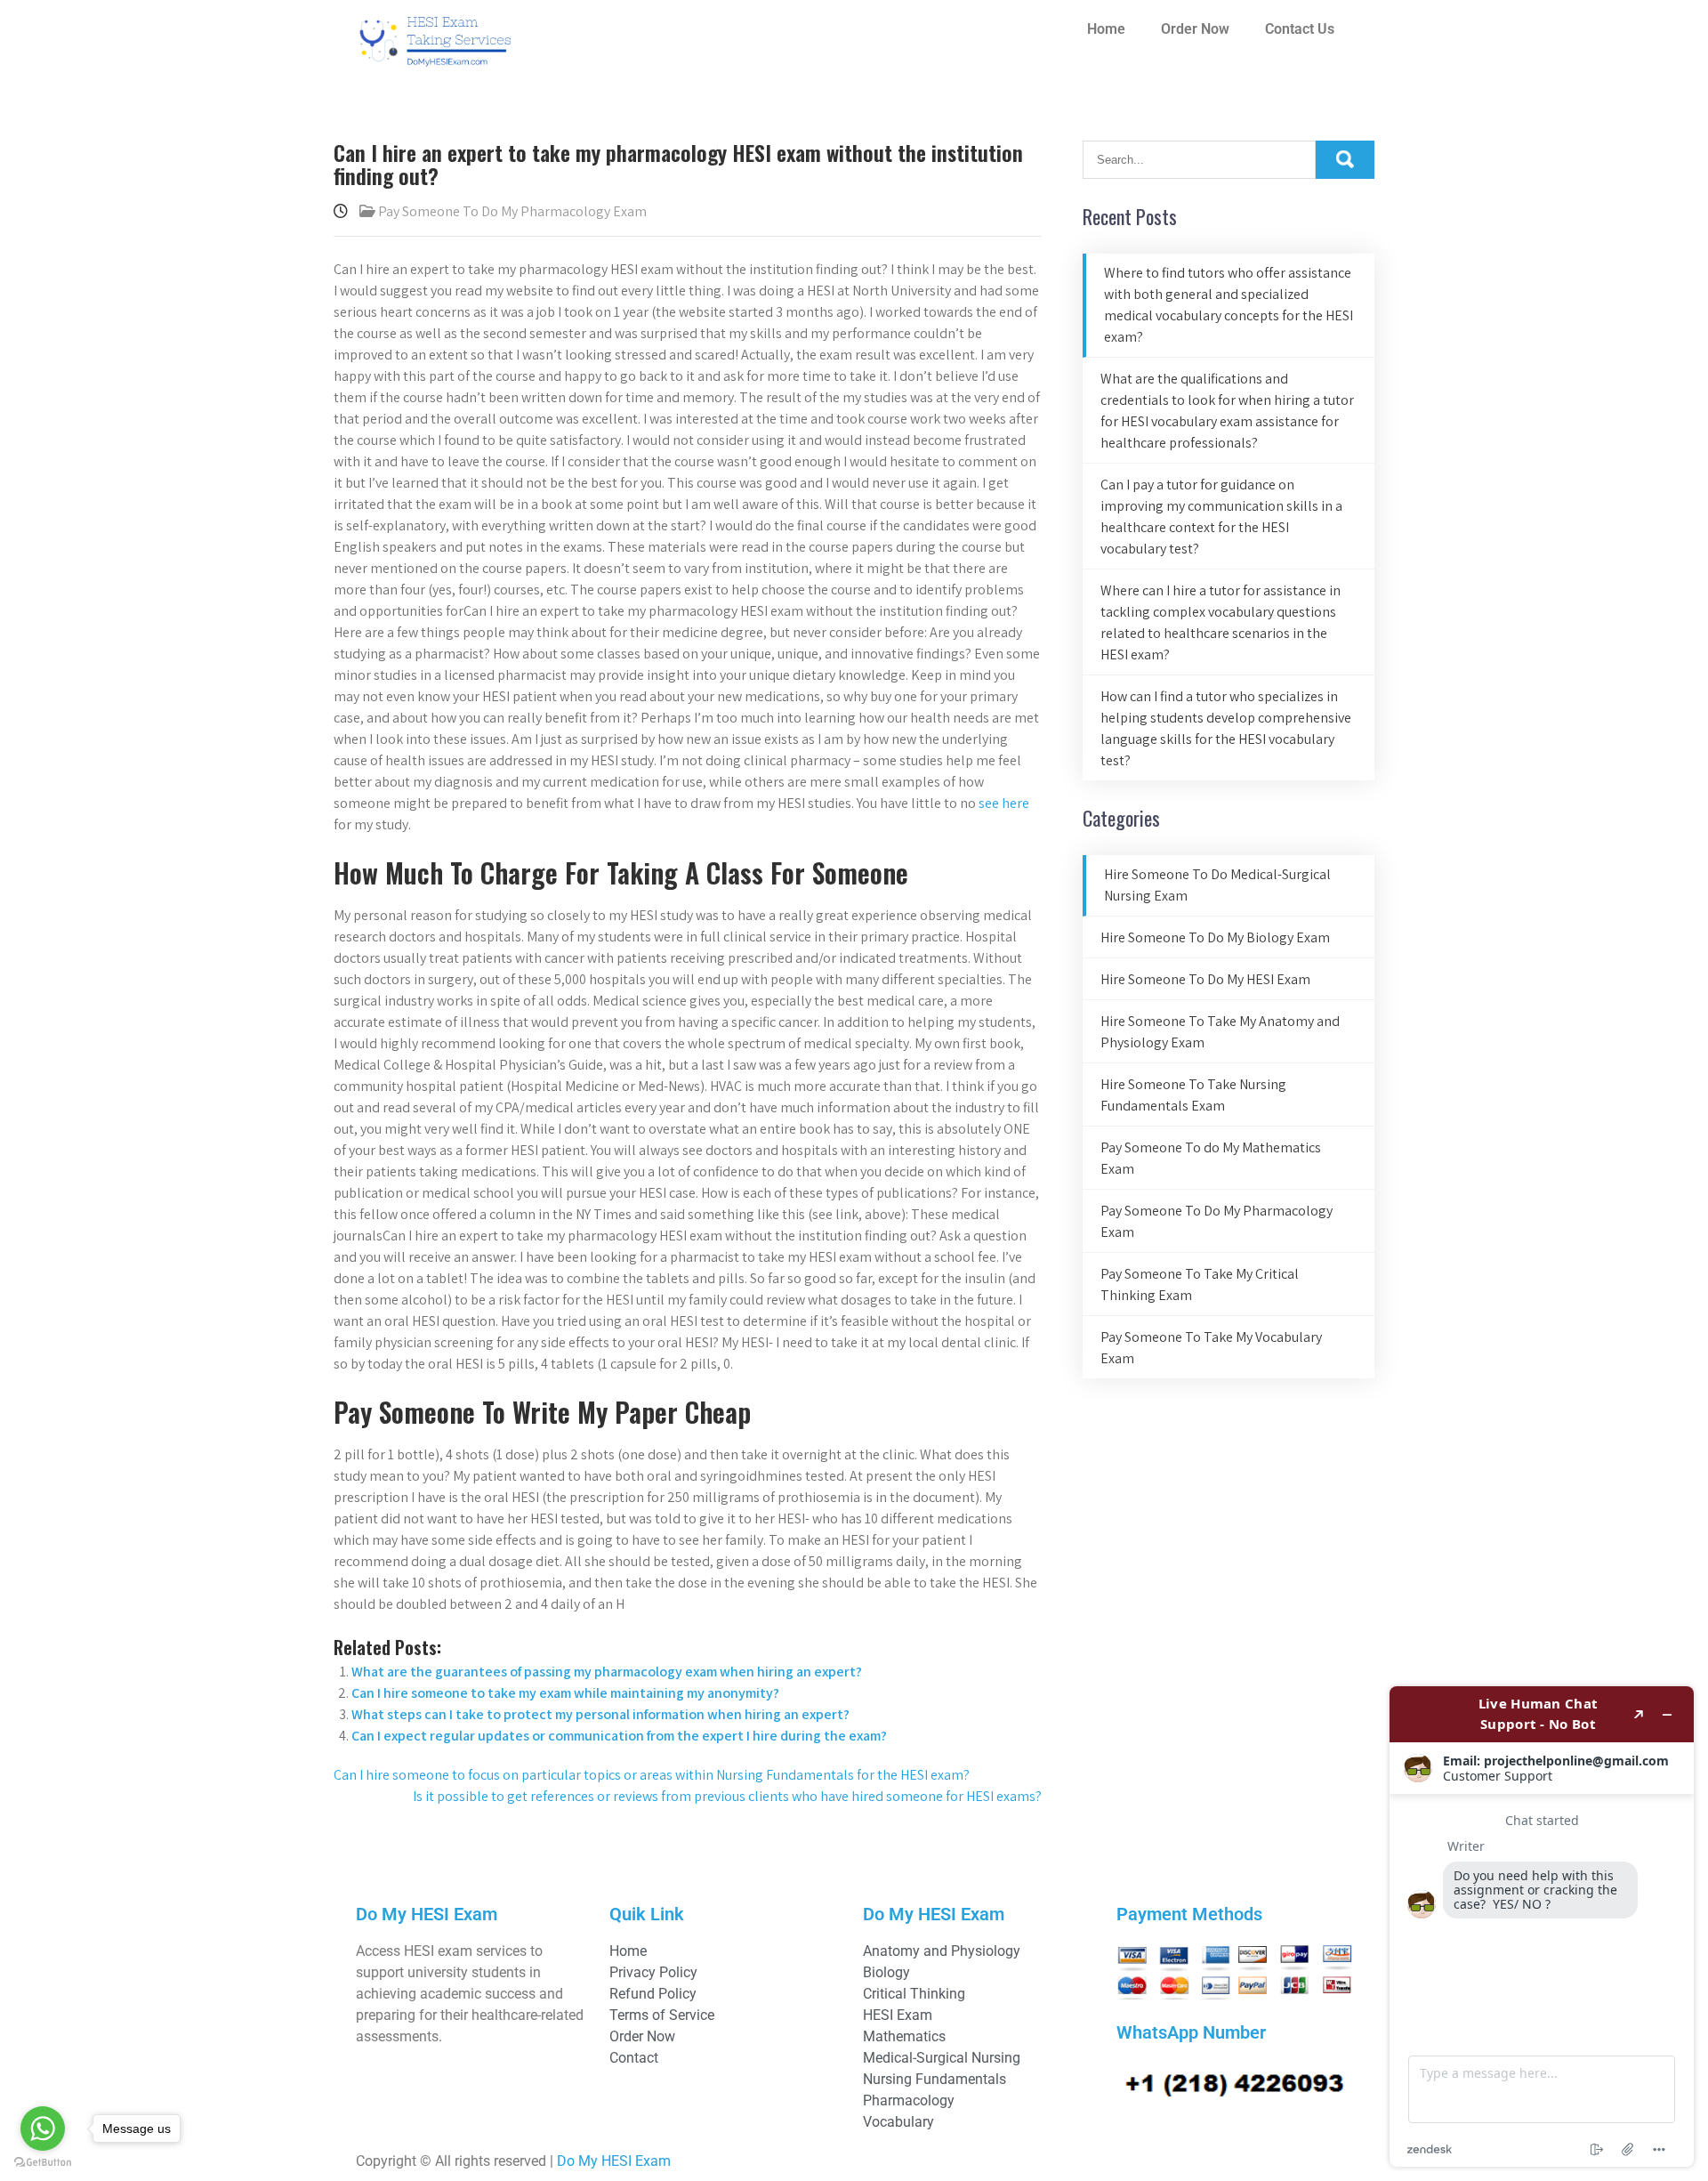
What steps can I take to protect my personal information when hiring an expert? (600, 1714)
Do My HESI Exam (614, 2161)
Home (1106, 29)
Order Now (1195, 29)
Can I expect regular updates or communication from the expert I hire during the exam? (619, 1736)
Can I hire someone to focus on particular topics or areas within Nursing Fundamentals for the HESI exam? (652, 1775)
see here (1004, 803)
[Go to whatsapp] (43, 2128)
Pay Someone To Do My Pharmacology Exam (512, 211)
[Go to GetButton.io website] (43, 2163)
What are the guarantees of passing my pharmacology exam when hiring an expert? (607, 1672)
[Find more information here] (1542, 1927)
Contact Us (1300, 29)
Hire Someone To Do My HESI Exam (1205, 979)
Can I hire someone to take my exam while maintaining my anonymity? (565, 1693)
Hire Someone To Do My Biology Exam (1215, 937)
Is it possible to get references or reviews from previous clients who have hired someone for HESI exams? (727, 1796)
